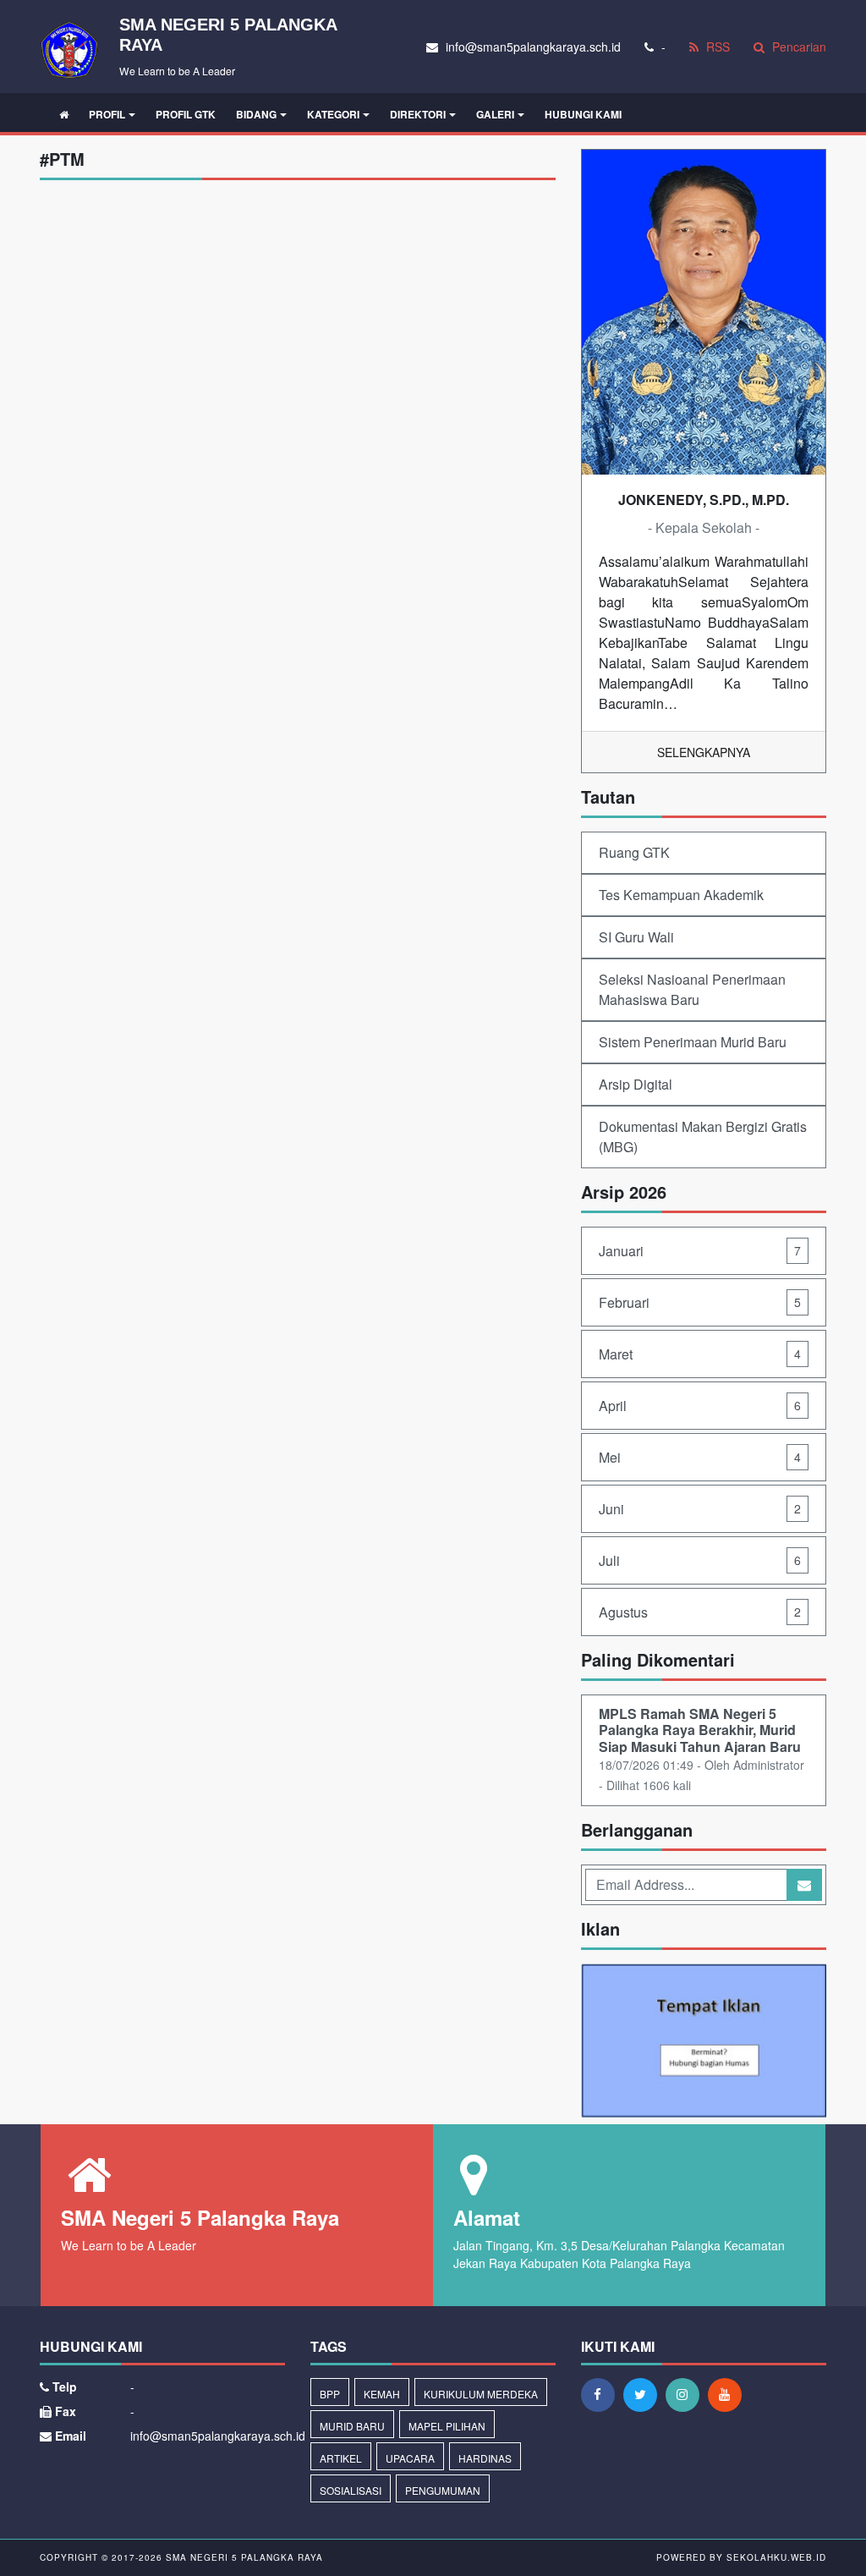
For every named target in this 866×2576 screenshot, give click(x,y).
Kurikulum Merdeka (481, 2394)
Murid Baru (352, 2426)
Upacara (410, 2458)
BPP (330, 2394)
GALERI (495, 114)
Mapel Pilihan (447, 2426)
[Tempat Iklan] (704, 2042)
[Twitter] (644, 2394)
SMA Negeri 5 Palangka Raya (243, 2557)
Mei (700, 1457)
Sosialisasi (351, 2490)
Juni (700, 1509)
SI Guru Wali (636, 937)
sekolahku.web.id (776, 2557)
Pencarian (797, 47)
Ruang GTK (634, 852)
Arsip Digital (636, 1084)
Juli (700, 1560)
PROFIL (107, 114)
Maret (700, 1354)
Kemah (382, 2394)
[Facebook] (602, 2394)
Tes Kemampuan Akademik (681, 895)
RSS (716, 47)
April (700, 1406)
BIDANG (256, 114)
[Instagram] (687, 2394)
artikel (341, 2458)
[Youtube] (729, 2394)
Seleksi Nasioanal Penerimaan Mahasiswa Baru (692, 989)
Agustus (700, 1612)
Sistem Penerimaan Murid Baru (693, 1042)
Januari (700, 1251)
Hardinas (485, 2458)
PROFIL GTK (186, 114)
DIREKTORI (418, 114)
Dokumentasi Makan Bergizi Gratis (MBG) (703, 1137)
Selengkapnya (704, 752)
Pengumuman (443, 2490)
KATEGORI (333, 114)
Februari (700, 1302)
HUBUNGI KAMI (583, 114)
